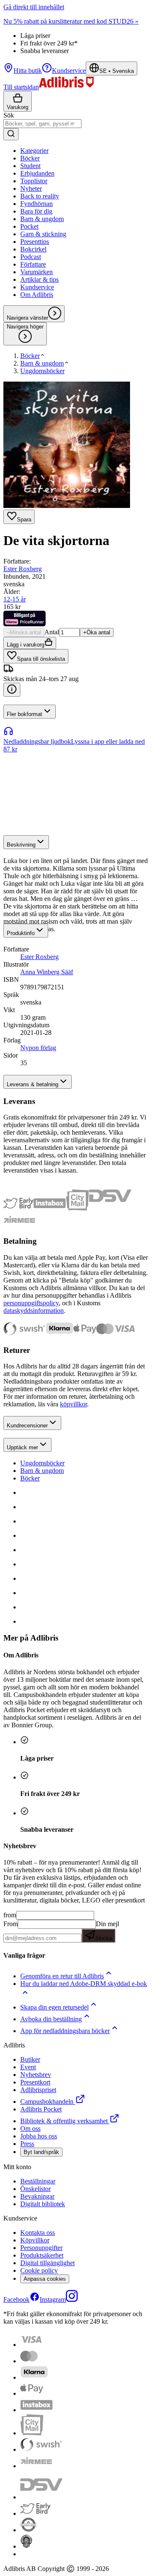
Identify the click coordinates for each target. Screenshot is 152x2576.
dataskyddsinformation (34, 1311)
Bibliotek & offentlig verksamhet (64, 2121)
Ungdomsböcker (42, 1463)
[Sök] (11, 134)
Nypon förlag (38, 1048)
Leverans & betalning (33, 1084)
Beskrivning (21, 845)
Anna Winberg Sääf (47, 972)
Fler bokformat (24, 714)
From (11, 1924)
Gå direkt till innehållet (34, 7)
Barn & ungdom (42, 1471)
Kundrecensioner (27, 1426)
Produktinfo (21, 933)
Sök (9, 115)
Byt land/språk (41, 2152)
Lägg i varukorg (26, 645)
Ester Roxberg (23, 569)
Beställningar (38, 2181)
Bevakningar (37, 2196)
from (10, 1915)
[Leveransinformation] (12, 690)
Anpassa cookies (45, 2279)
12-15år (15, 599)
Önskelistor (35, 2189)
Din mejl (107, 1931)
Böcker (30, 1478)
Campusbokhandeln (47, 2102)
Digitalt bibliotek (43, 2204)
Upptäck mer (22, 1447)
